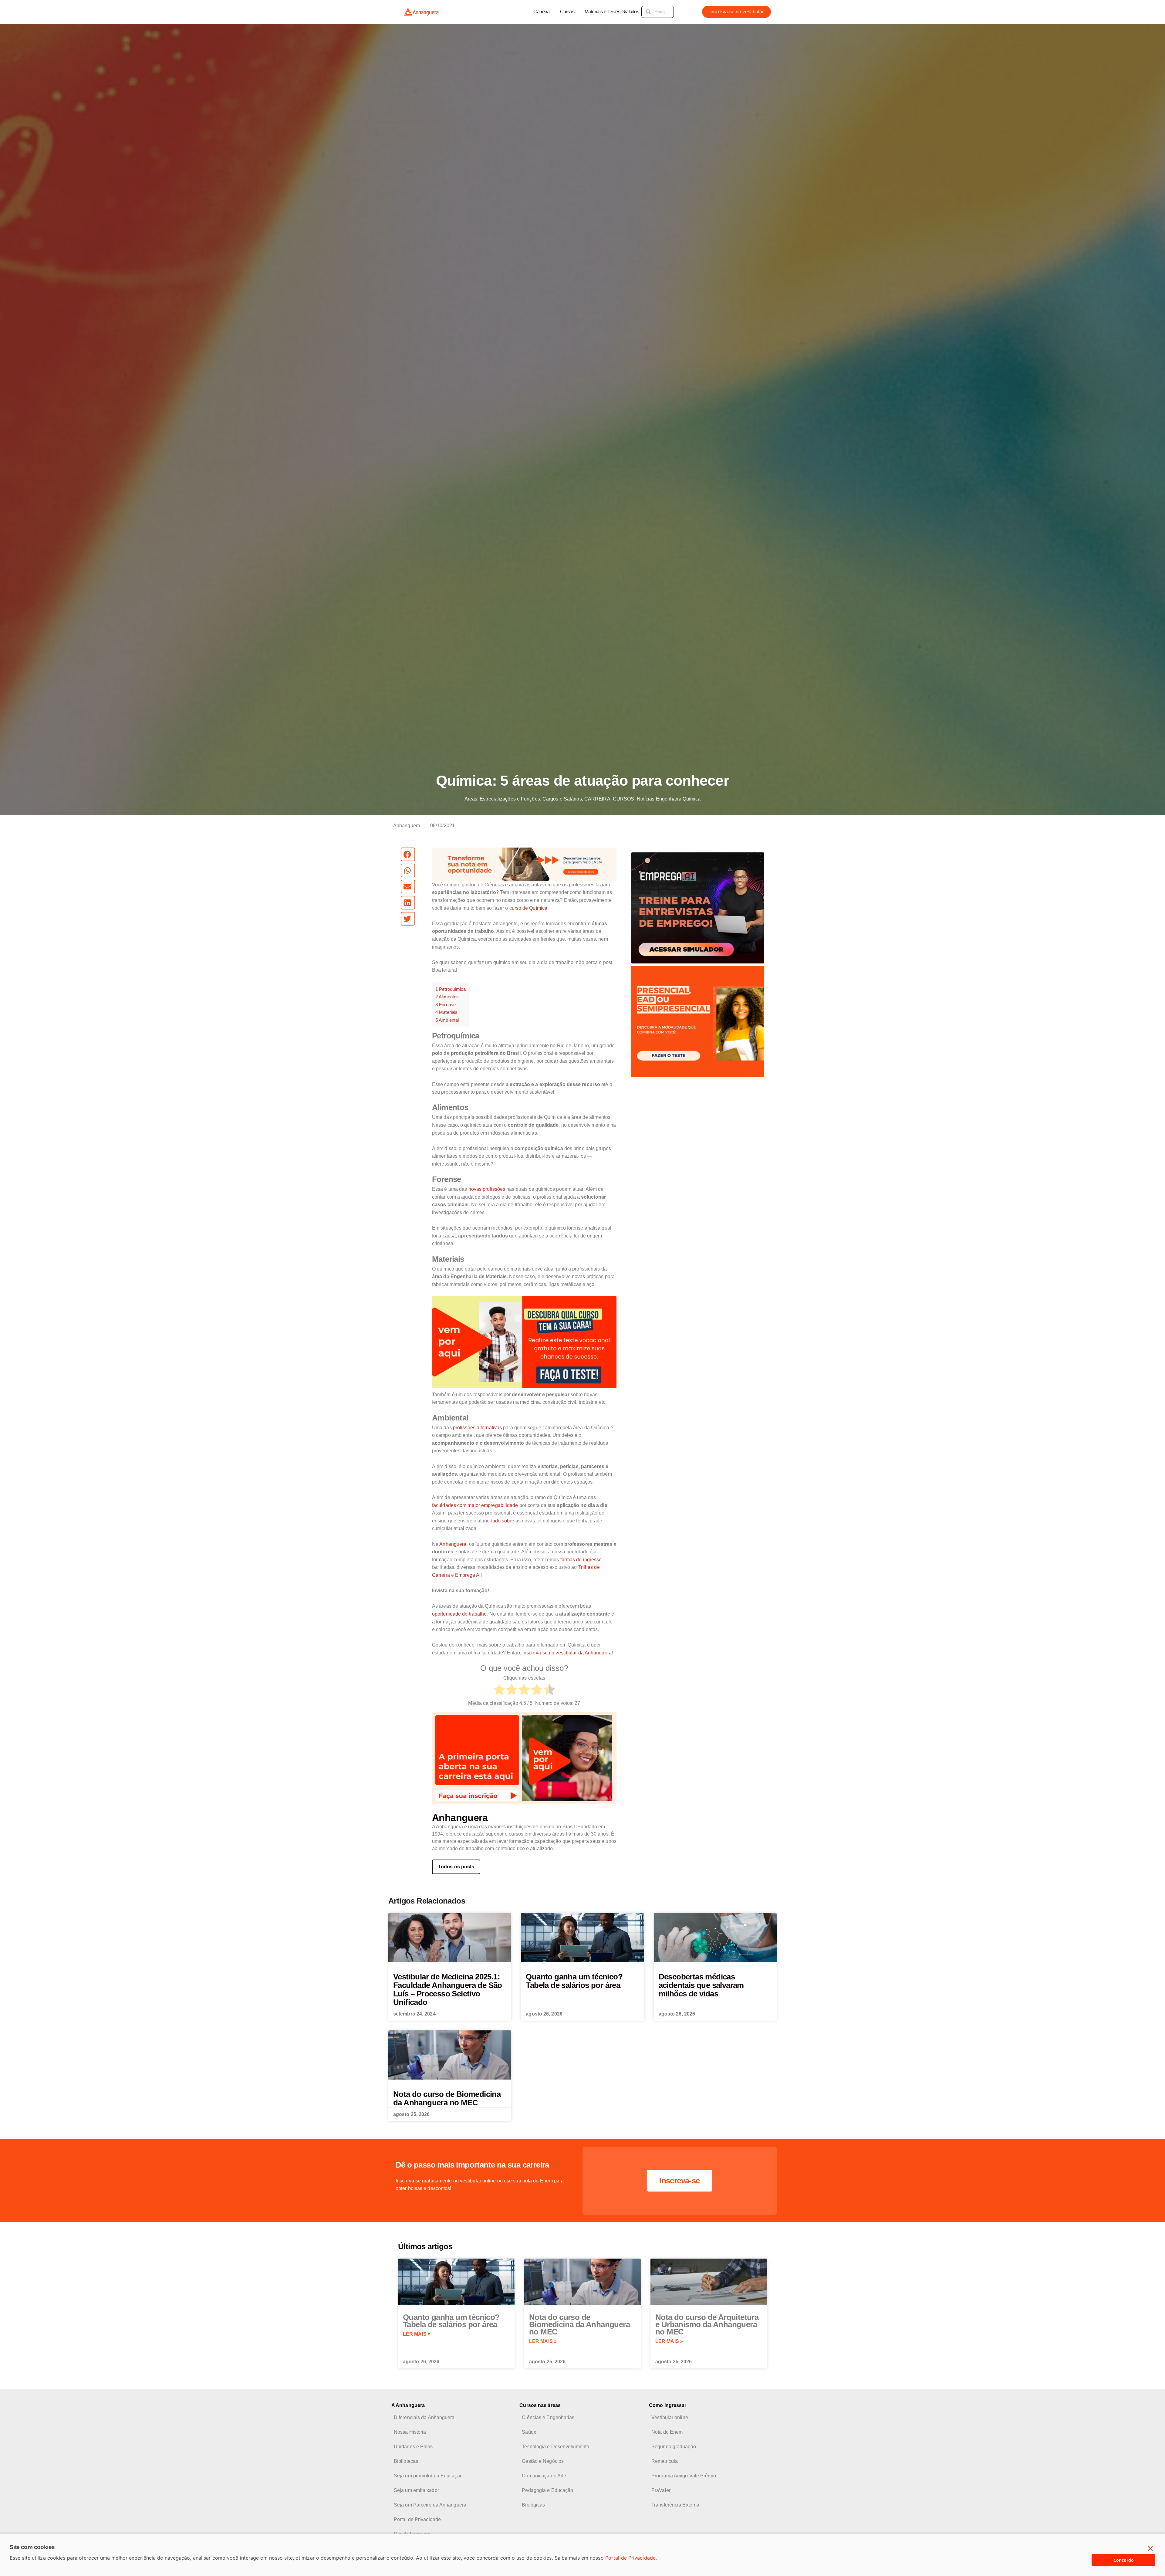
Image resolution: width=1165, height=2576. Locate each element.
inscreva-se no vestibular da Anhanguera (567, 1653)
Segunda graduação (674, 2447)
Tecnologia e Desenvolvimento (555, 2447)
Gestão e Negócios (543, 2461)
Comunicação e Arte (544, 2476)
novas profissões (487, 1189)
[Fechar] (1150, 2549)
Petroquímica (451, 989)
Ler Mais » (417, 2334)
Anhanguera (453, 1544)
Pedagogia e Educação (547, 2490)
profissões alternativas (477, 1428)
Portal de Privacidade (417, 2519)
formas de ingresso (581, 1560)
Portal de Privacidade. (631, 2558)
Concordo (1124, 2560)
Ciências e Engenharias (548, 2417)
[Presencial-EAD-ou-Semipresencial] (698, 1021)
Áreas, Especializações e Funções (502, 799)
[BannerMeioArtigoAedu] (524, 1342)
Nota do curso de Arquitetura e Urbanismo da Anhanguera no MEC (707, 2324)
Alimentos (447, 997)
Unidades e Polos (413, 2447)
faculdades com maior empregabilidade (475, 1505)
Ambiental (447, 1020)
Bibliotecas (406, 2461)
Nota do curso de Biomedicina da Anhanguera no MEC (447, 2098)
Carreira (541, 12)
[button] (408, 854)
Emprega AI (468, 1575)
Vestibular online (670, 2417)
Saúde (529, 2432)
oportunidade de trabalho (459, 1614)
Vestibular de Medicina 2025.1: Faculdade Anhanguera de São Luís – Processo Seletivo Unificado (448, 1989)
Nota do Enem (667, 2432)
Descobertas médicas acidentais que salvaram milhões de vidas (701, 1985)
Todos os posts (456, 1867)
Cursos (567, 12)
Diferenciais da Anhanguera (424, 2417)
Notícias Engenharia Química (669, 799)
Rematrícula (665, 2461)
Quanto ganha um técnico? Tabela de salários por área (574, 1981)
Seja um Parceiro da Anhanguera (430, 2505)
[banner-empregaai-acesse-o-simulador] (698, 907)
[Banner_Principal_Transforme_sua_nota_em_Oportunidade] (524, 864)
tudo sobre (503, 1521)
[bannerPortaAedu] (524, 1758)
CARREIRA (597, 799)
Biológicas (533, 2505)
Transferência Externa (675, 2505)
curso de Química (528, 908)
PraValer (661, 2490)
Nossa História (410, 2432)
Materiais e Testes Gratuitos (612, 12)
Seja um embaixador (416, 2490)
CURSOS (624, 799)
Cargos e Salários (562, 799)
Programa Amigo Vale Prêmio (684, 2476)
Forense (446, 1005)
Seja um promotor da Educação (428, 2476)
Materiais (446, 1012)
